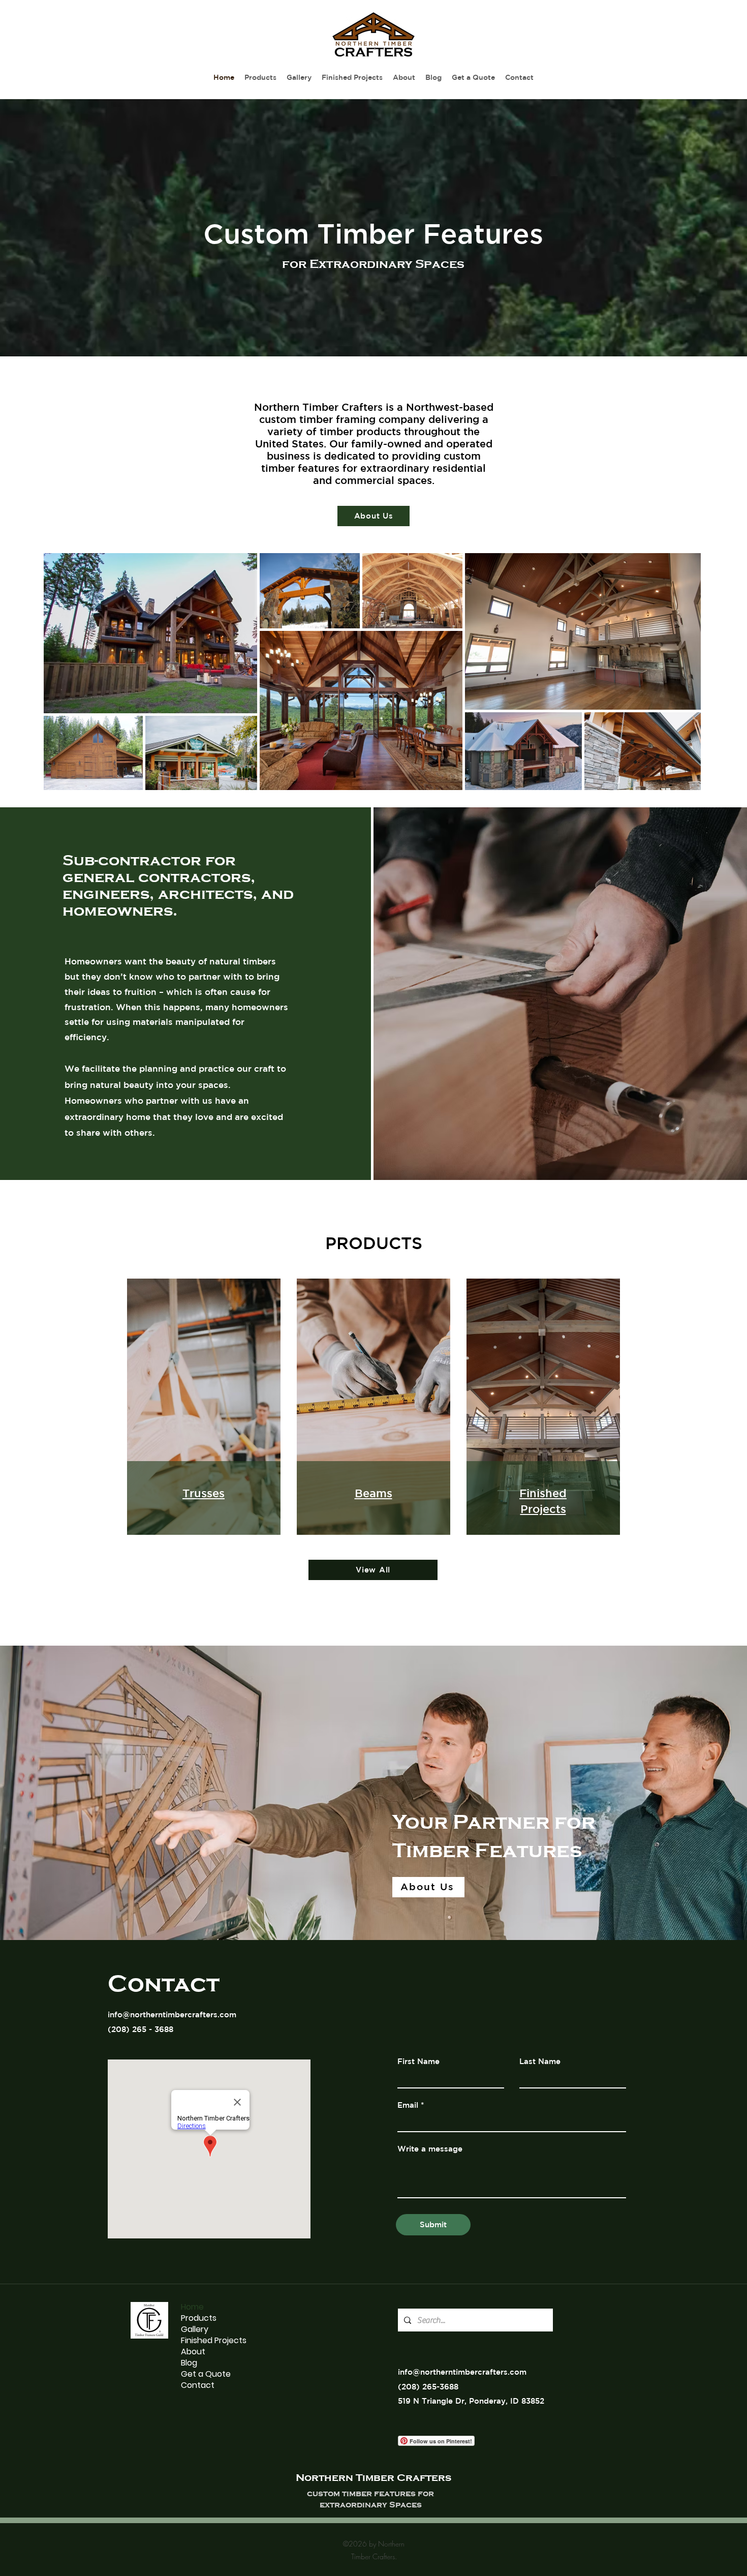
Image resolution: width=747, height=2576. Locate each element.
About (193, 2352)
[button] (299, 78)
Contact (198, 2385)
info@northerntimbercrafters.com (172, 2014)
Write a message (430, 2149)
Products (199, 2318)
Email (408, 2105)
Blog (189, 2363)
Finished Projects (214, 2341)
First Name (418, 2061)
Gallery (195, 2329)
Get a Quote (206, 2374)
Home (192, 2307)
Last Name (540, 2061)
